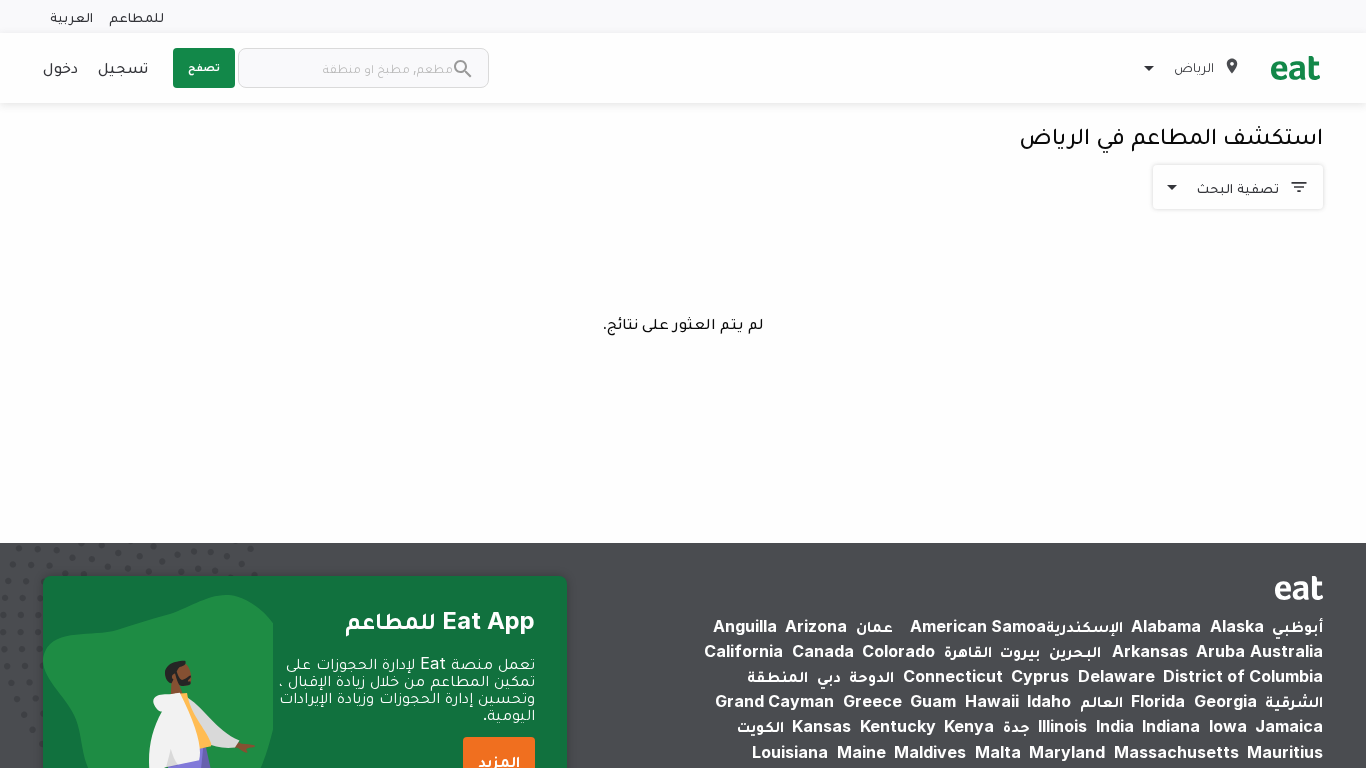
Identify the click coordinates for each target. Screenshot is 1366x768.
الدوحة (871, 676)
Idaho (1049, 701)
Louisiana (790, 752)
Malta (998, 752)
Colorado (898, 651)
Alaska (1237, 626)
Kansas (821, 726)
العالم (1101, 701)
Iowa (1228, 726)
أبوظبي (1297, 626)
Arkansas (1150, 651)
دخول (60, 67)
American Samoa (978, 626)
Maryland (1067, 752)
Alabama (1166, 626)
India (1115, 726)
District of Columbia (1243, 676)
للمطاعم (136, 16)
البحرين (1075, 651)
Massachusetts (1176, 752)
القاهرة (968, 651)
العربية (71, 16)
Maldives (930, 752)
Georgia (1225, 701)
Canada (823, 651)
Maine (861, 752)
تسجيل (123, 67)
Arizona (816, 626)
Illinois (1062, 726)
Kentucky (898, 726)
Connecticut (953, 676)
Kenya (969, 726)
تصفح (204, 67)
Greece (872, 701)
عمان (874, 626)
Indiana (1171, 726)
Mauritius (1285, 752)
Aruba (1220, 651)
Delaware (1116, 676)
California (743, 651)
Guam (933, 701)
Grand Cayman (774, 701)
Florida (1158, 701)
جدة (1016, 726)
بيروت (1020, 651)
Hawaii (992, 701)
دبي (829, 676)
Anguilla (745, 626)
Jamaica (1289, 726)
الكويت (760, 726)
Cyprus (1040, 676)
